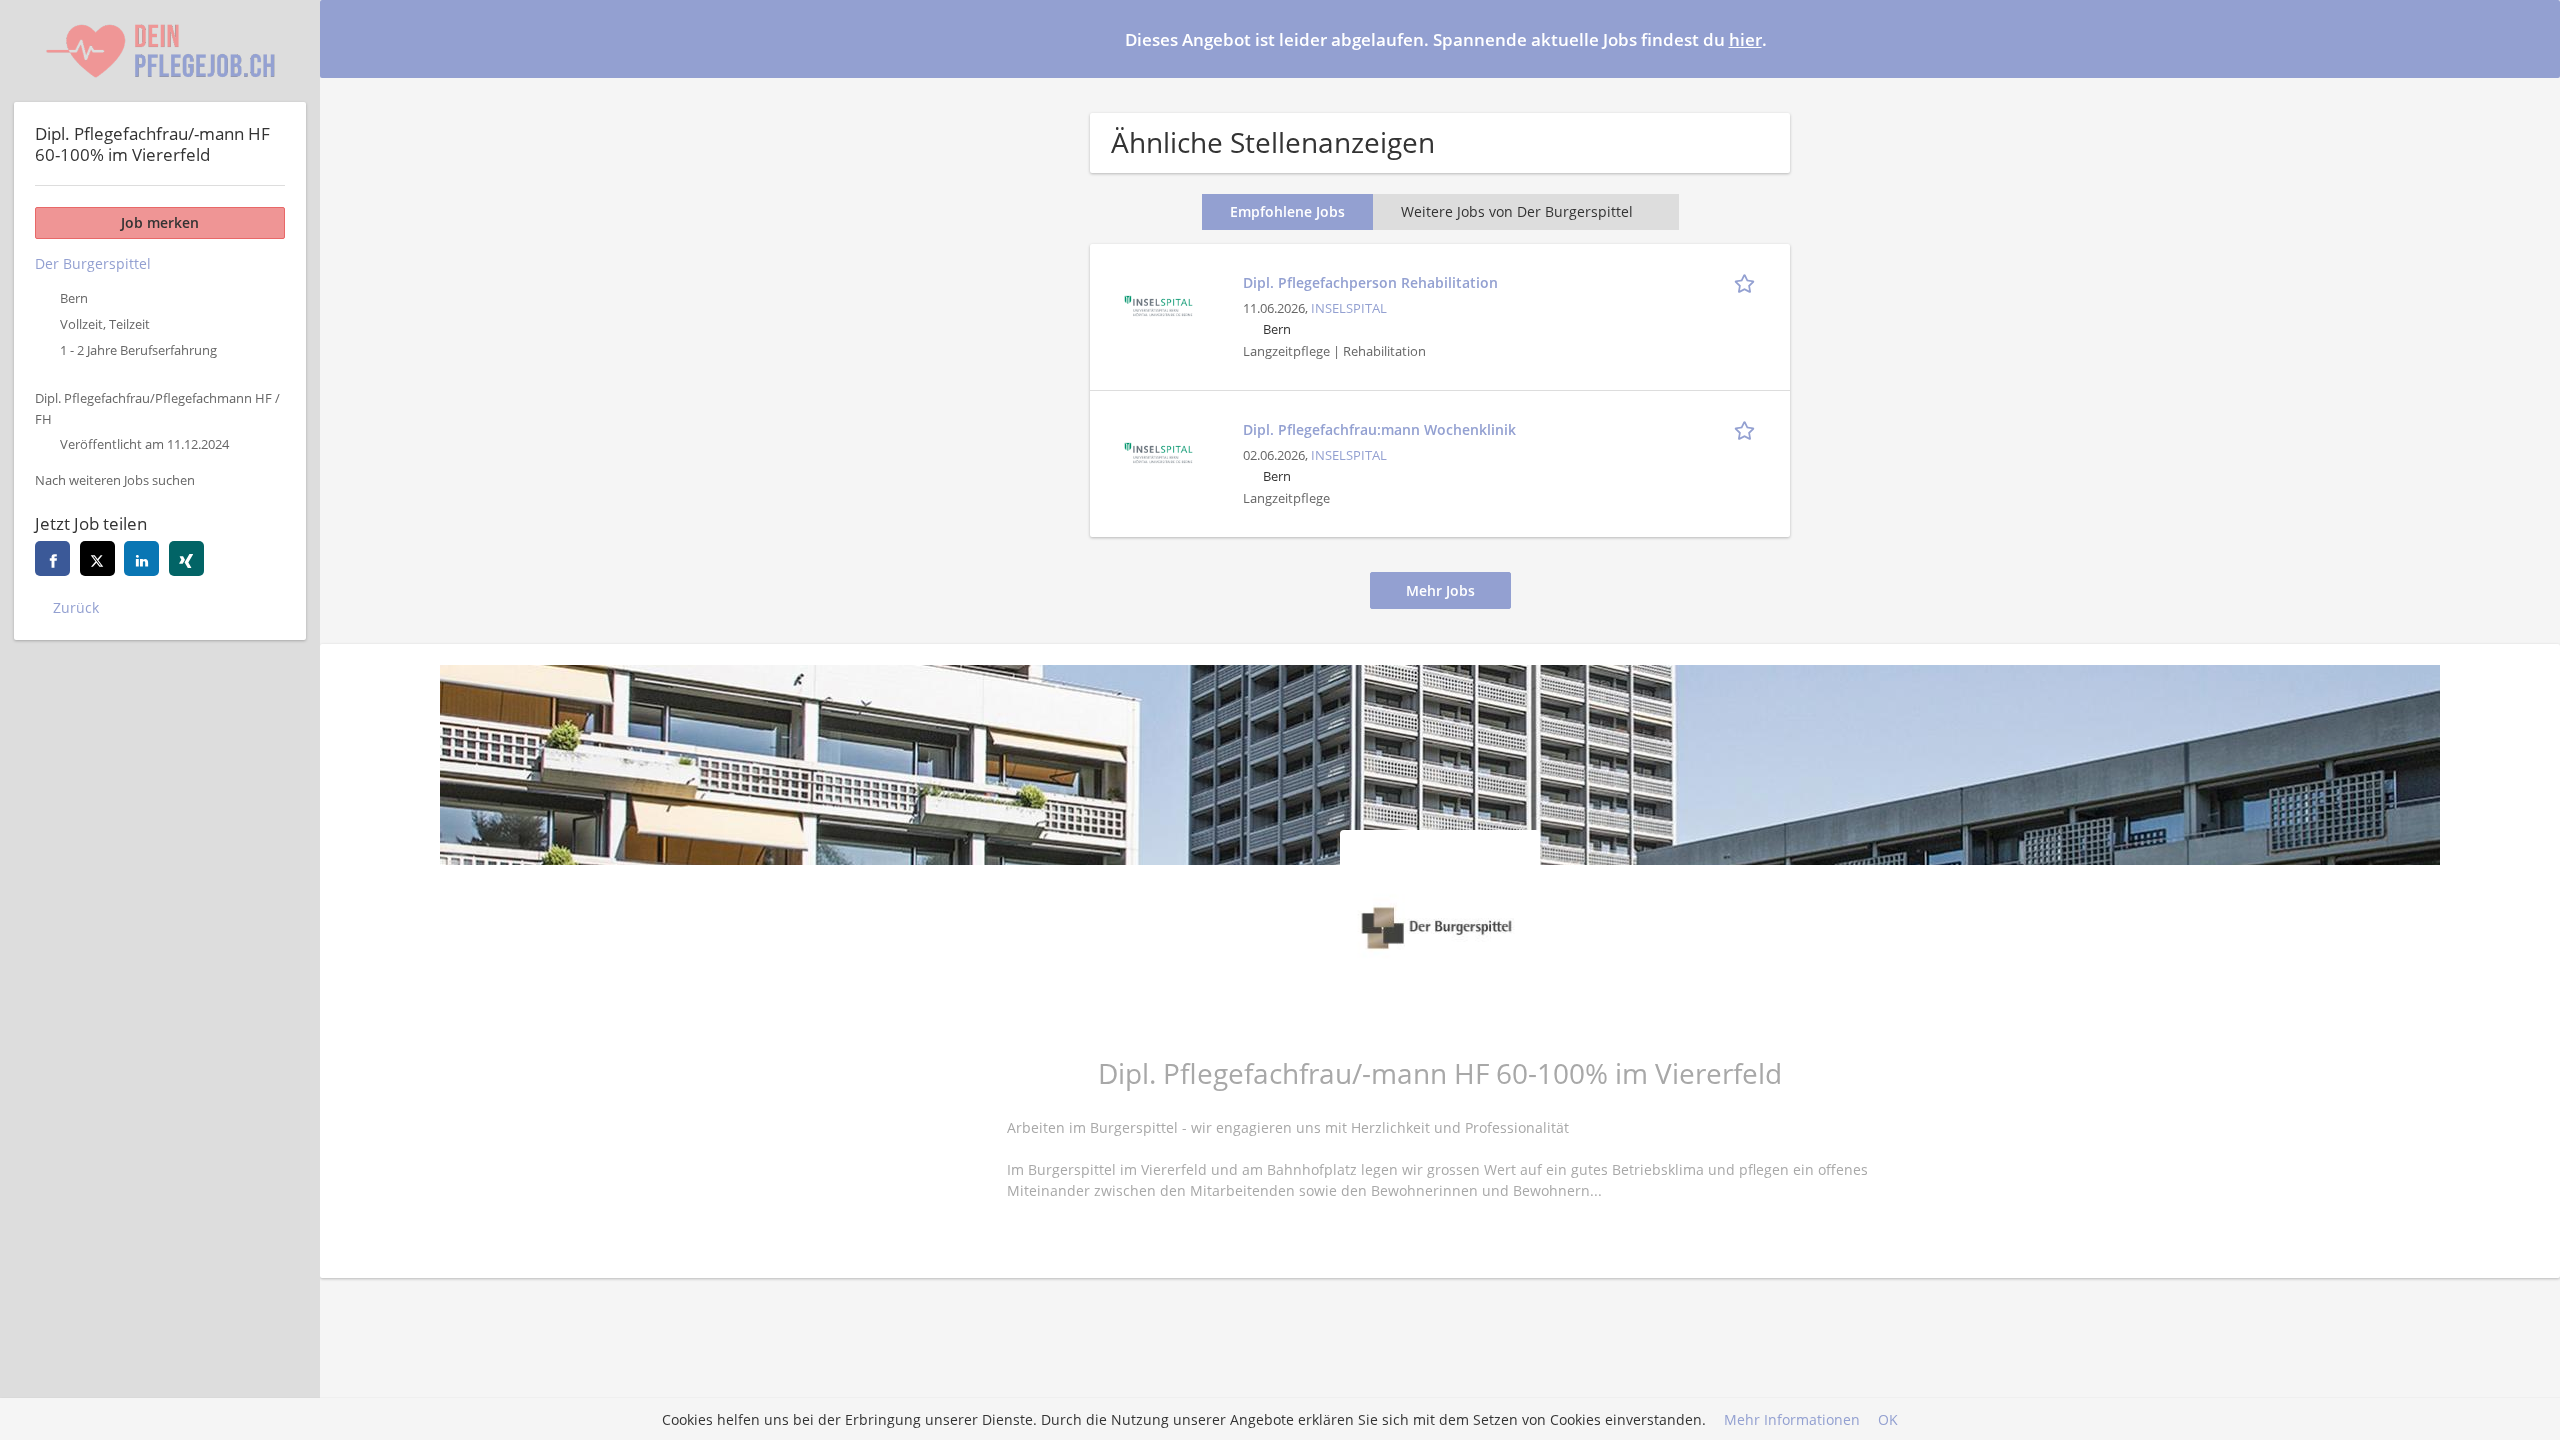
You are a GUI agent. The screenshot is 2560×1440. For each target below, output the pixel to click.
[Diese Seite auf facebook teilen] (52, 558)
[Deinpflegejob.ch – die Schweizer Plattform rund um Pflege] (160, 51)
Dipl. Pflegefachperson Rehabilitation (1370, 282)
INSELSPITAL (1349, 308)
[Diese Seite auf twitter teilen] (97, 558)
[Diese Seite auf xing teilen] (186, 558)
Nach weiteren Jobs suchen (115, 480)
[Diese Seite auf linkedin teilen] (141, 558)
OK (1888, 1419)
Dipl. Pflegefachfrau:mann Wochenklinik (1379, 429)
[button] (2529, 38)
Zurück (76, 607)
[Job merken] (1748, 282)
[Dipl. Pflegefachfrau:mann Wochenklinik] (1158, 450)
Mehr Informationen (1792, 1419)
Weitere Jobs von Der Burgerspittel (1517, 211)
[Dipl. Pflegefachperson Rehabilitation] (1158, 303)
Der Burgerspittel (93, 263)
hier (1745, 39)
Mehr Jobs (1440, 590)
